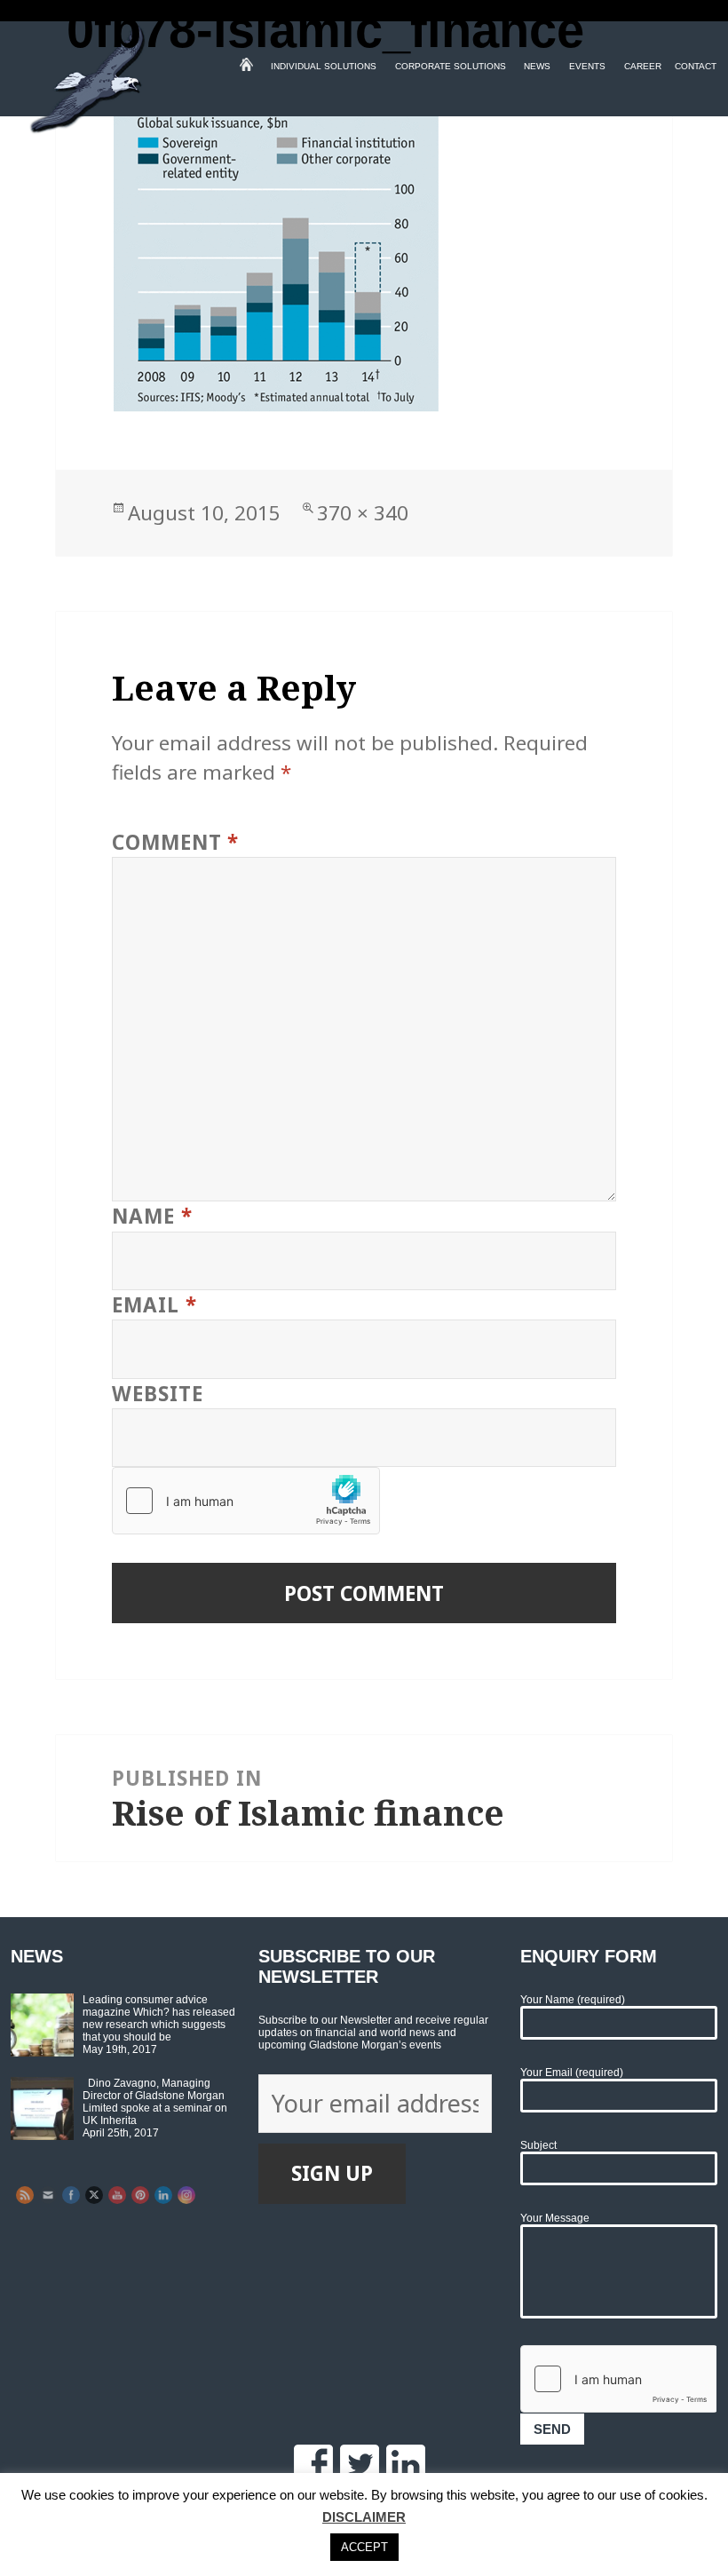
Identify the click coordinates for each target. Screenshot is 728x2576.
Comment (175, 842)
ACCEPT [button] (364, 2547)
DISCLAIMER (364, 2517)
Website (157, 1394)
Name (152, 1216)
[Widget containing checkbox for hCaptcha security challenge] (246, 1501)
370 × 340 (363, 513)
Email (154, 1305)
